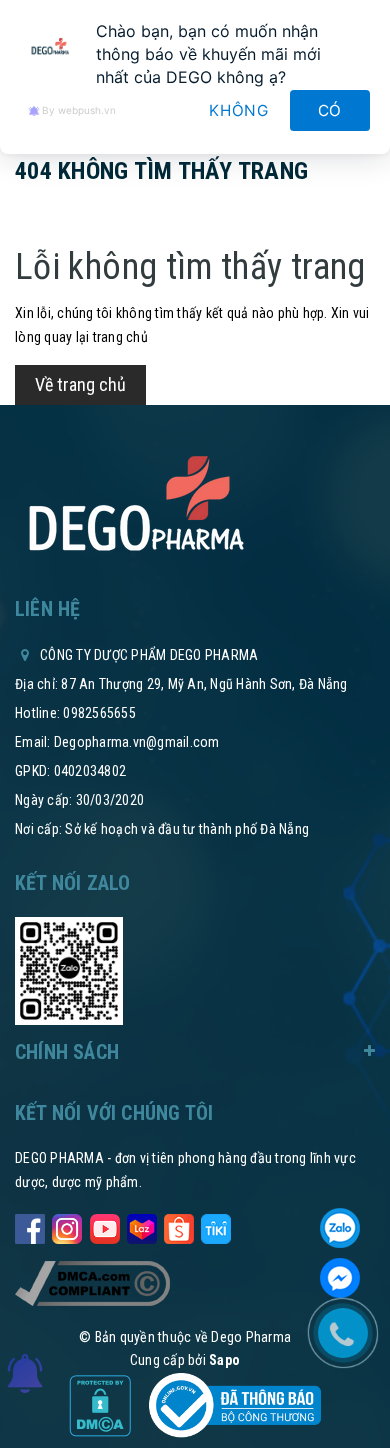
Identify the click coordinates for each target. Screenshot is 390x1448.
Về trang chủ (80, 384)
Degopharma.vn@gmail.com (137, 742)
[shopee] (179, 1225)
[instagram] (67, 1225)
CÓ (330, 110)
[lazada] (142, 1225)
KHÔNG (239, 110)
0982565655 (99, 713)
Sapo (224, 1360)
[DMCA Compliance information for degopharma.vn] (92, 1282)
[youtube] (105, 1225)
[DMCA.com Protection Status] (101, 1404)
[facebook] (30, 1225)
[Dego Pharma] (135, 505)
